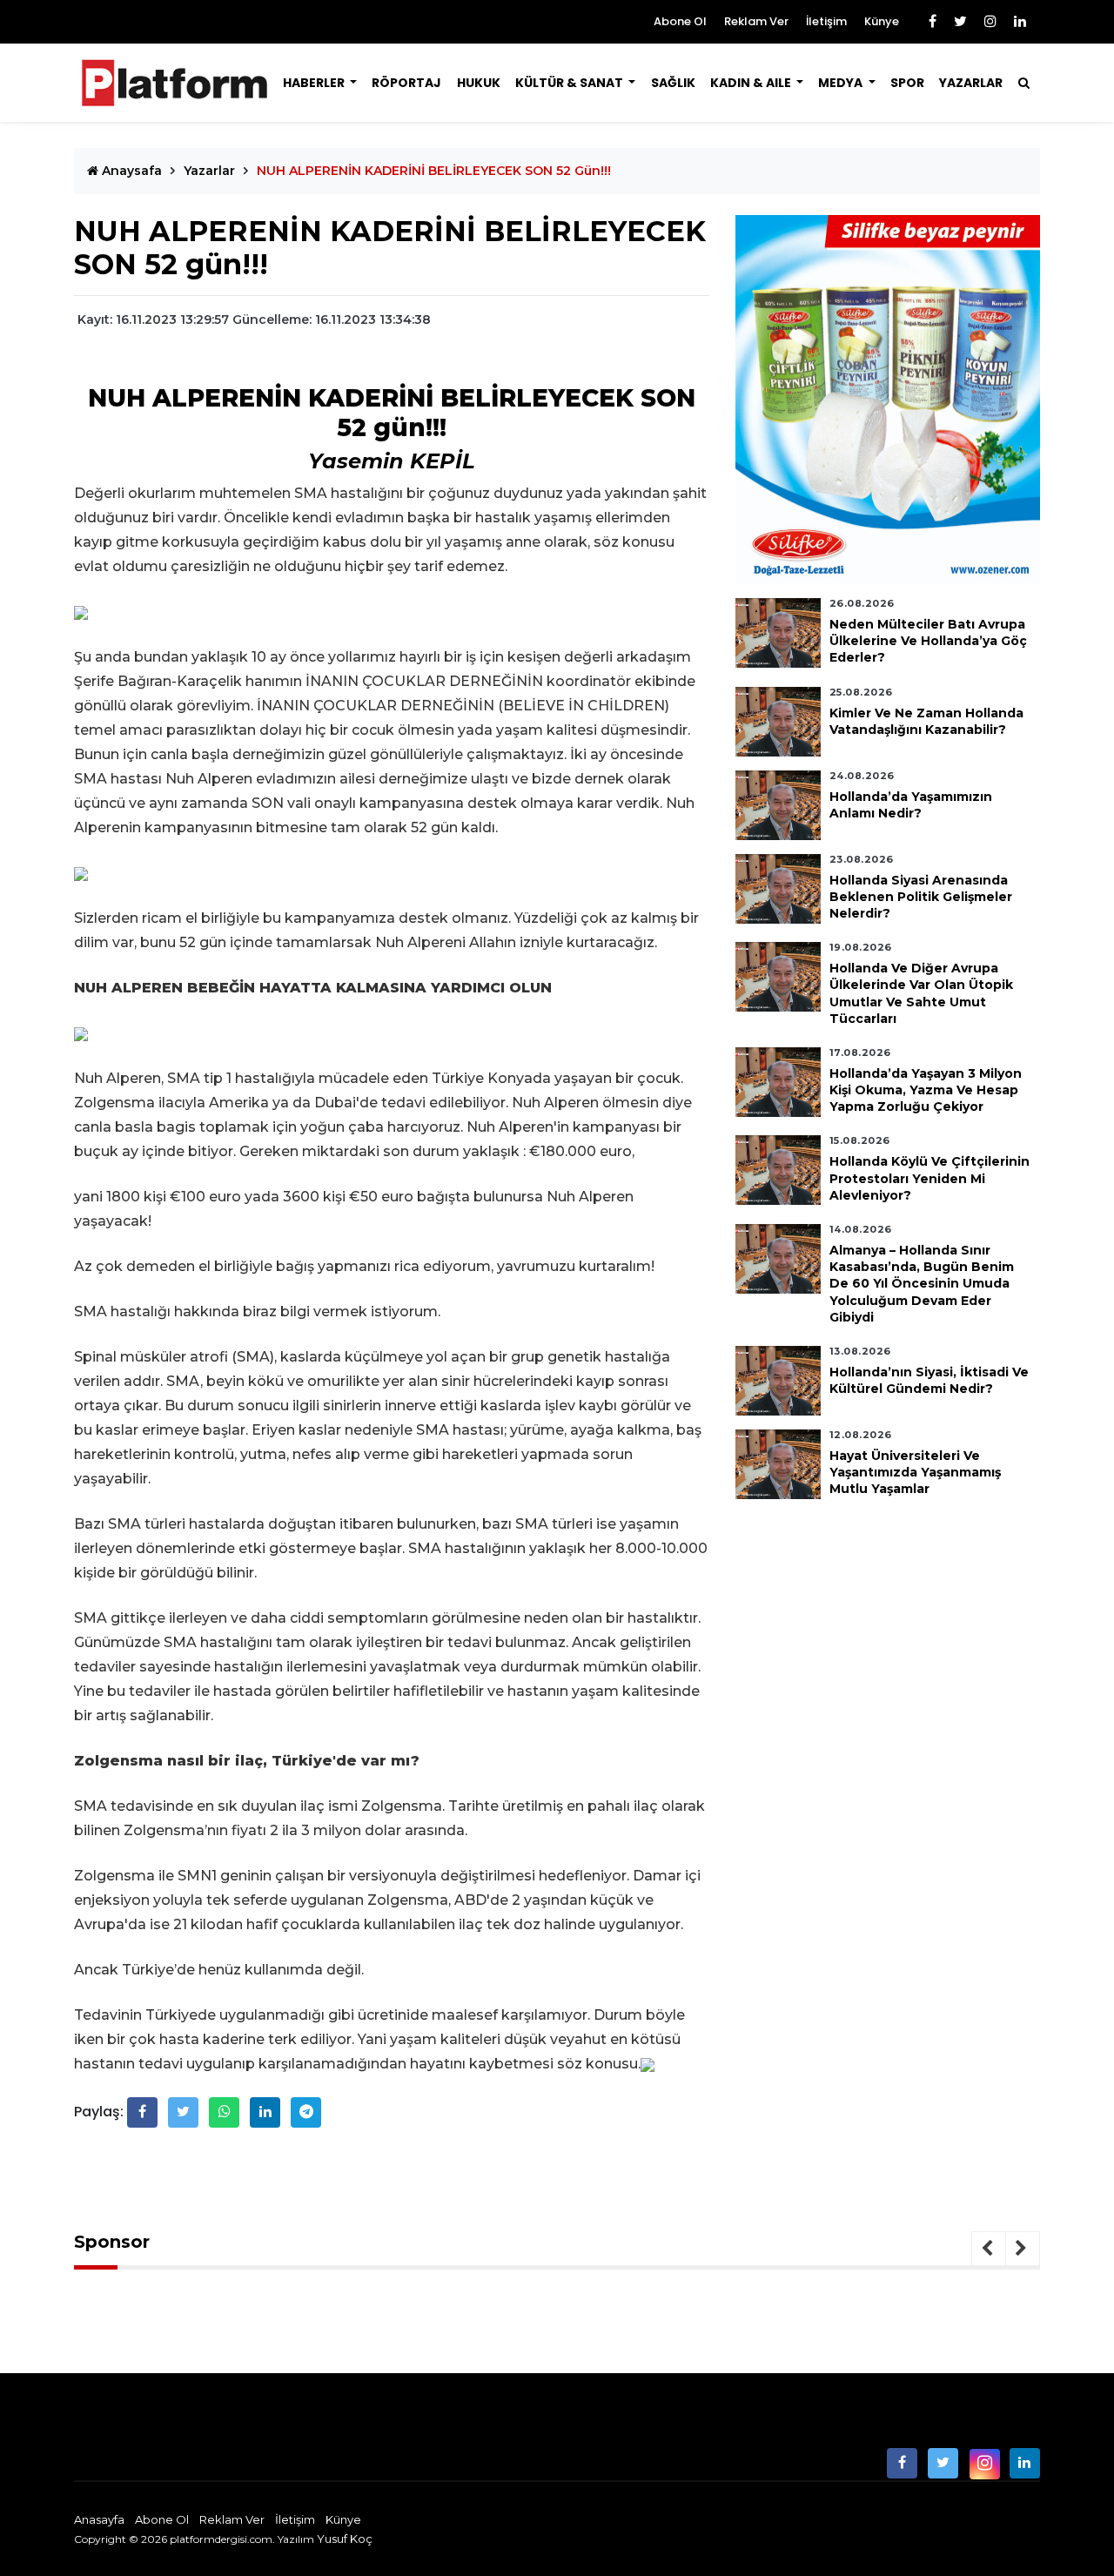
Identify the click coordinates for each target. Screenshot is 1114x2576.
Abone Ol (680, 21)
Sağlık (673, 83)
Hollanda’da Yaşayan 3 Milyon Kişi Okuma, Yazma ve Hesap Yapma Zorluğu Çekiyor (926, 1090)
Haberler (315, 83)
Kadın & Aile (752, 83)
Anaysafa (130, 171)
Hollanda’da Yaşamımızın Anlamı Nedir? (911, 805)
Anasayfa (99, 2519)
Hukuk (479, 83)
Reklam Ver (756, 21)
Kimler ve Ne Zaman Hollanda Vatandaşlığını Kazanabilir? (926, 721)
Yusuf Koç (345, 2539)
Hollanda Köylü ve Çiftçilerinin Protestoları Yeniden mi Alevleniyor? (929, 1178)
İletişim (826, 21)
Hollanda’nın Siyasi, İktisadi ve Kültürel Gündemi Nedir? (929, 1380)
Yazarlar (971, 83)
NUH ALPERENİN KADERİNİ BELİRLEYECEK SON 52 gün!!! (434, 171)
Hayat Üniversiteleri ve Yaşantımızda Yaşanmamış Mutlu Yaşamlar (915, 1472)
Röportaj (406, 83)
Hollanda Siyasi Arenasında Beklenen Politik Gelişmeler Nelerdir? (921, 897)
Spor (907, 83)
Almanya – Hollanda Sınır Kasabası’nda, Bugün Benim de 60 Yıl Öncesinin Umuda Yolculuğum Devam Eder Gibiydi (922, 1284)
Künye (882, 21)
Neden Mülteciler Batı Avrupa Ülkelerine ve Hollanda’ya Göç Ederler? (928, 641)
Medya (842, 83)
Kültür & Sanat (570, 83)
